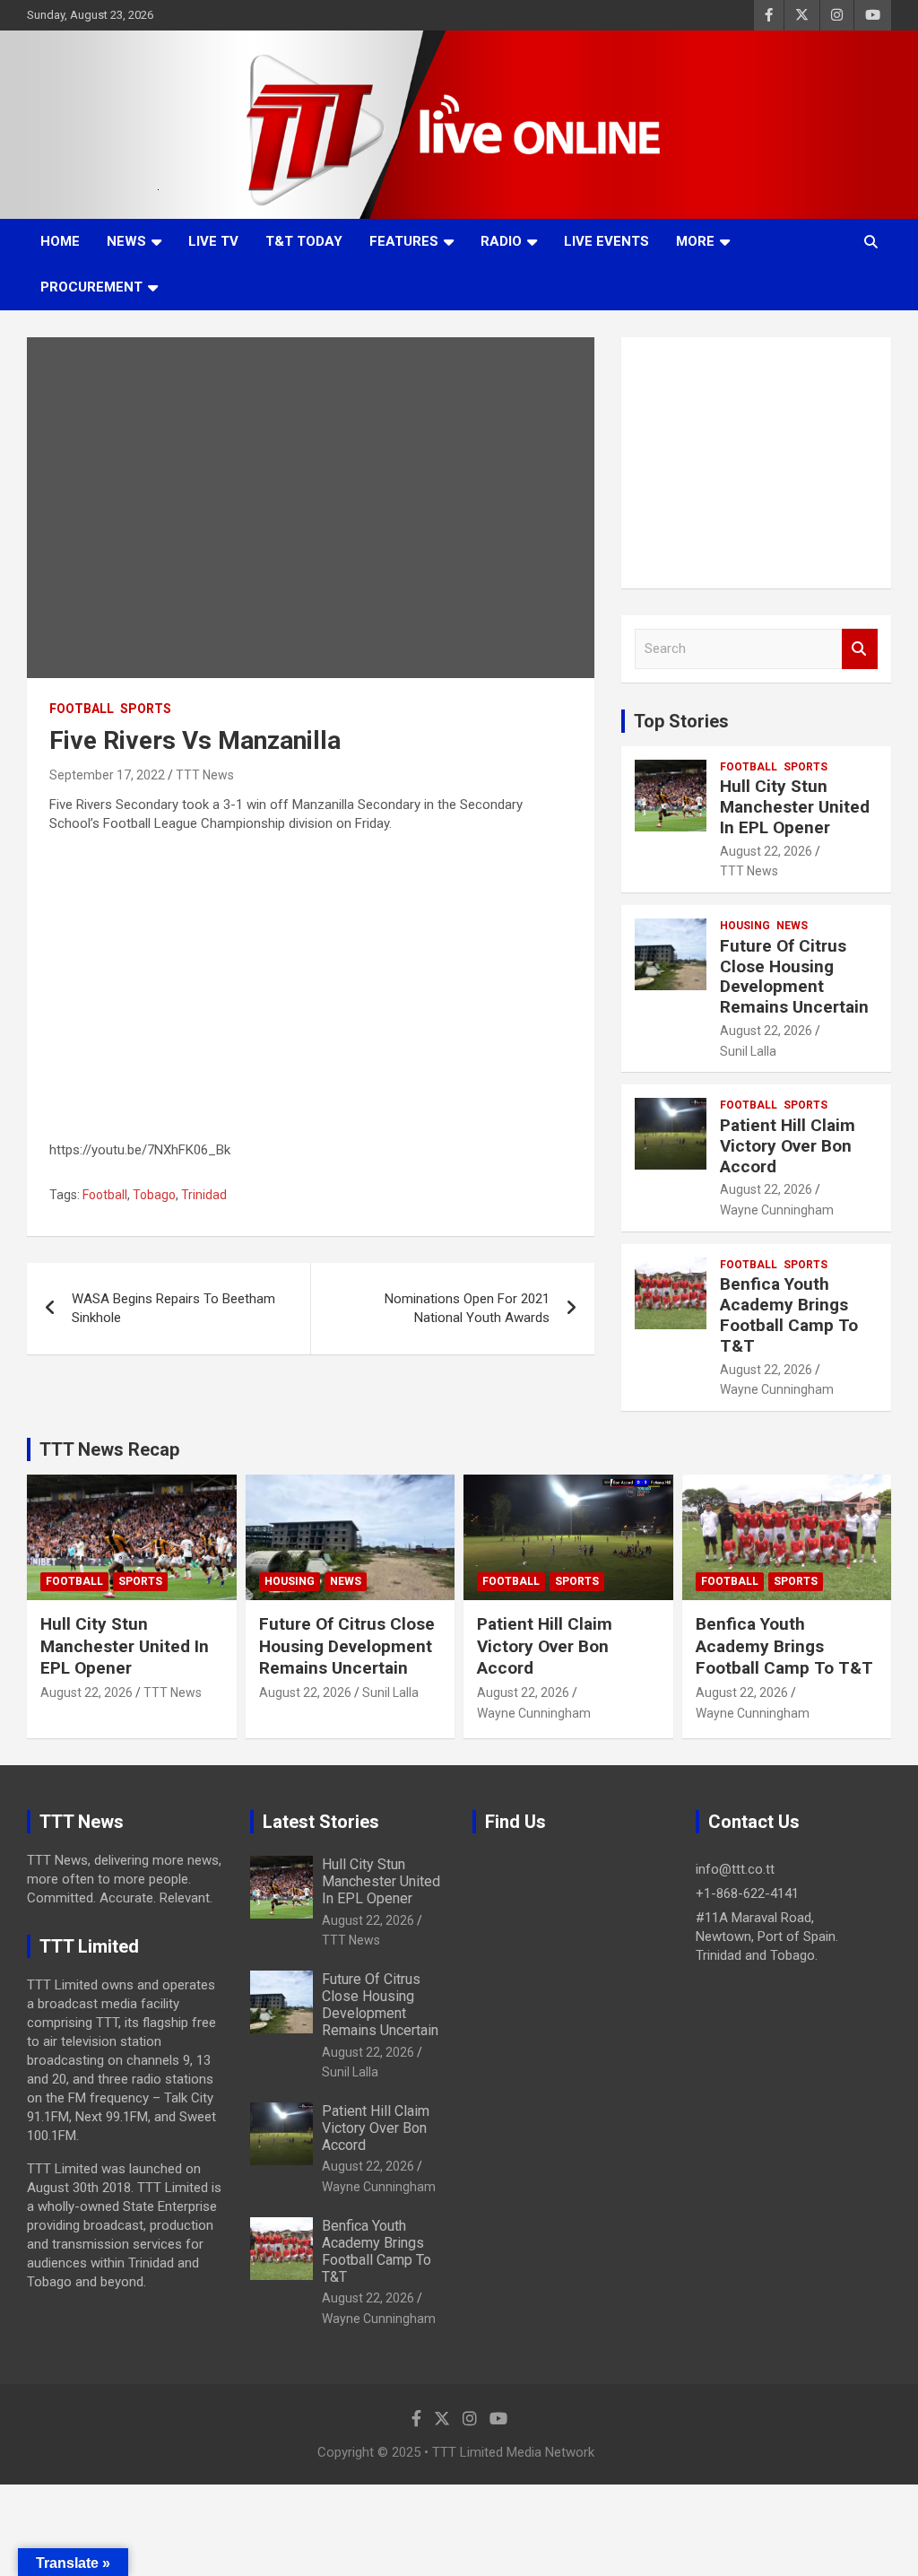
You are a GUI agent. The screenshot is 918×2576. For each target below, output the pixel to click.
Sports (146, 709)
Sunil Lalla (748, 1051)
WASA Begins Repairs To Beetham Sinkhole (173, 1308)
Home (60, 241)
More (695, 241)
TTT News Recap (109, 1449)
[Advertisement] (756, 463)
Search (860, 649)
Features (404, 241)
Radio (501, 241)
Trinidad (204, 1195)
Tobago (154, 1195)
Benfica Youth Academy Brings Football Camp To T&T (789, 1314)
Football (82, 709)
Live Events (606, 241)
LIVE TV (213, 241)
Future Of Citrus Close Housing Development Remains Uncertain (794, 976)
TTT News (205, 775)
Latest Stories (321, 1822)
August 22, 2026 (766, 851)
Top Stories (681, 721)
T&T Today (304, 241)
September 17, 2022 (107, 775)
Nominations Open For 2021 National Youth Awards (467, 1308)
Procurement (91, 287)
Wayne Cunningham (777, 1210)
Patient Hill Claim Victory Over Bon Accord (788, 1146)
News (126, 241)
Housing (745, 926)
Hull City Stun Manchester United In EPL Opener (795, 807)
